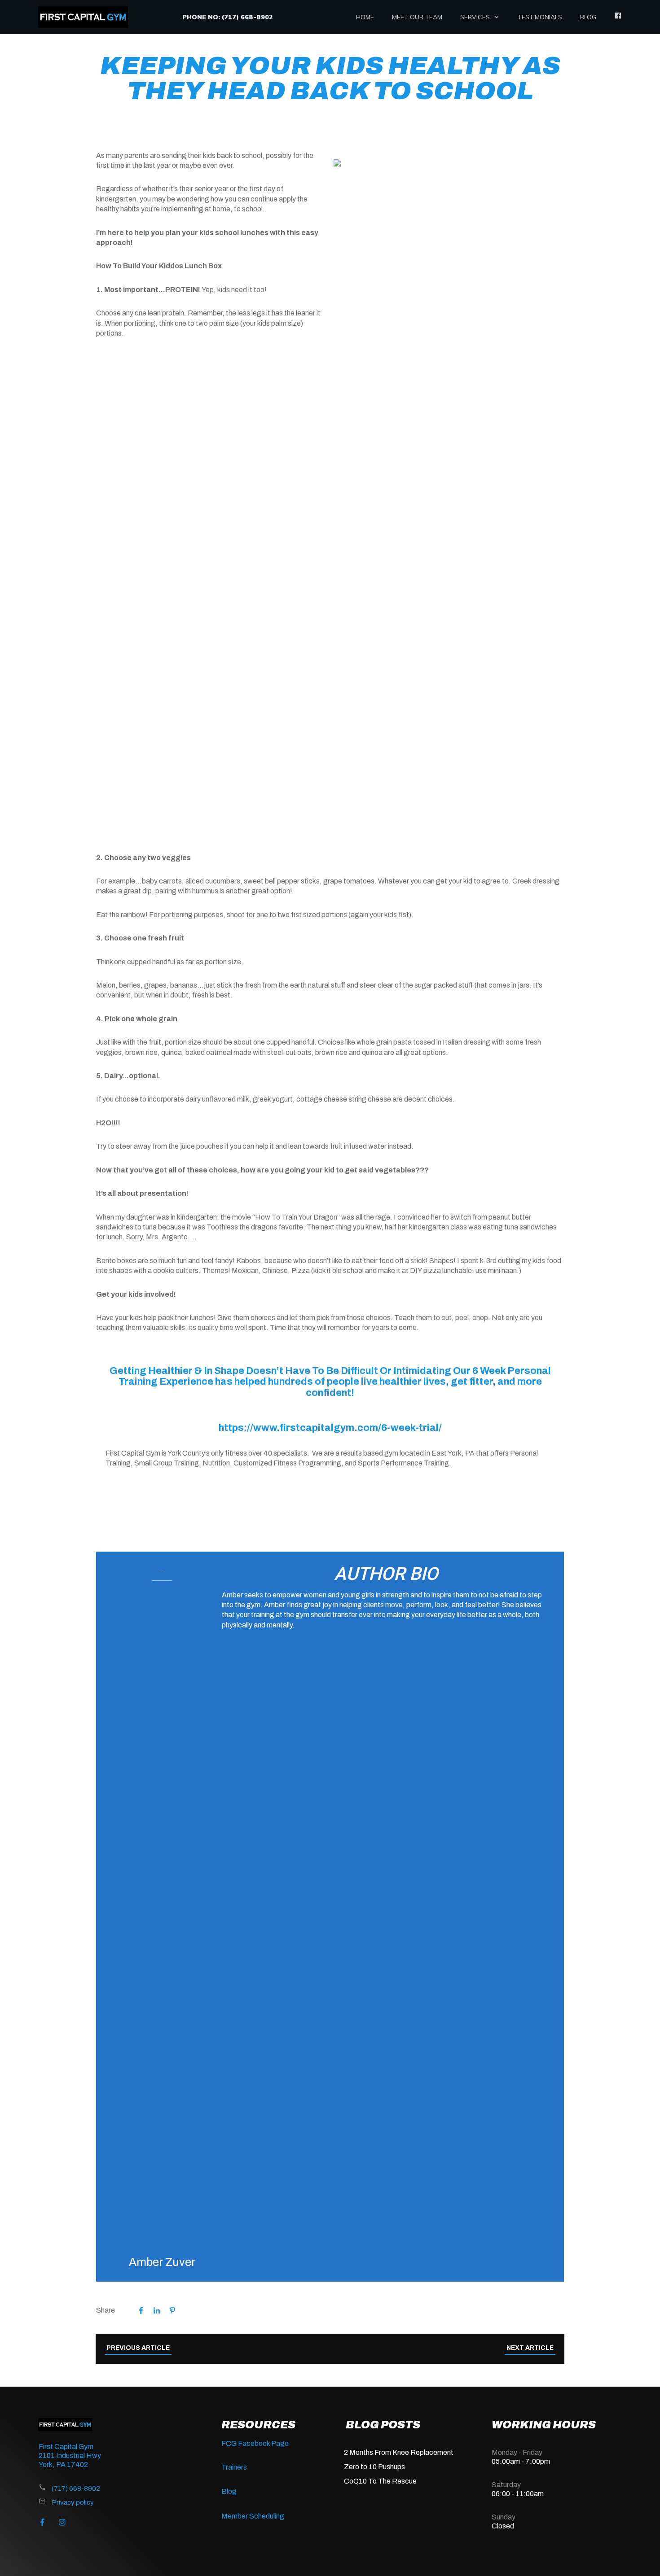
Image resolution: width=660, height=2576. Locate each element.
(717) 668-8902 (76, 2489)
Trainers (234, 2467)
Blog (229, 2491)
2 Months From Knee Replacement (399, 2452)
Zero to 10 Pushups (374, 2467)
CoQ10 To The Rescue (380, 2481)
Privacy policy (73, 2502)
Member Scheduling (253, 2516)
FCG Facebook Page (255, 2443)
